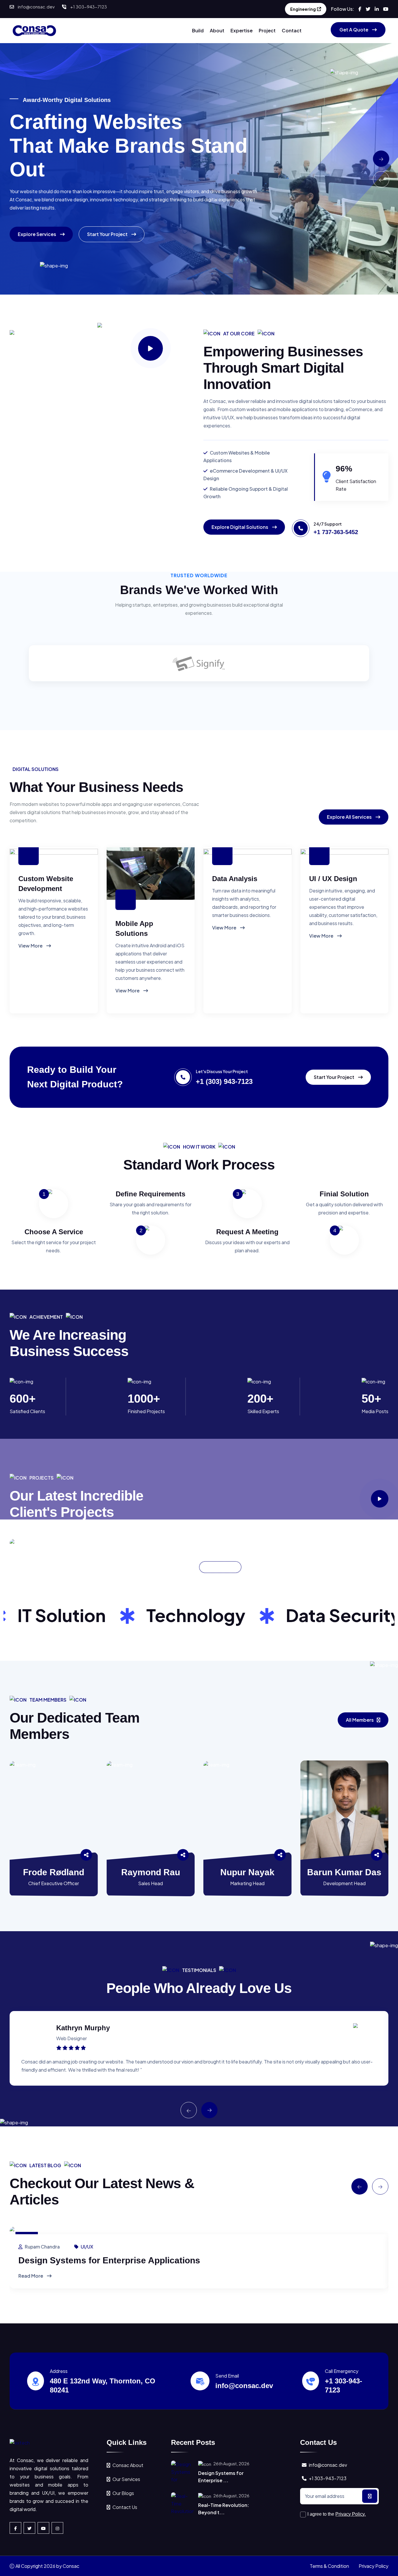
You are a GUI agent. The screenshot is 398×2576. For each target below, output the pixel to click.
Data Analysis (235, 879)
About (217, 30)
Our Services (126, 2479)
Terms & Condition (329, 2566)
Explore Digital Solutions (240, 527)
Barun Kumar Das (344, 1872)
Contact (292, 30)
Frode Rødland (54, 1872)
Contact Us (125, 2507)
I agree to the (337, 2514)
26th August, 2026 (231, 2464)
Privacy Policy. (351, 2514)
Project (267, 30)
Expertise (242, 30)
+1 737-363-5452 (336, 532)
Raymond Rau (151, 1872)
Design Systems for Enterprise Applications (109, 2260)
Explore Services (37, 234)
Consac (71, 2566)
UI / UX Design (333, 879)
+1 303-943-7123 (89, 7)
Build (198, 30)
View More (31, 946)
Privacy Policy (374, 2566)
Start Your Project (108, 234)
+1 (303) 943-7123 (224, 1081)
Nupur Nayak (247, 1872)
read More (31, 2276)
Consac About (128, 2465)
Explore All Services (350, 817)
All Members (360, 1720)
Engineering (303, 9)
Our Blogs (123, 2493)
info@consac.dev (36, 7)
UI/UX (87, 2247)
